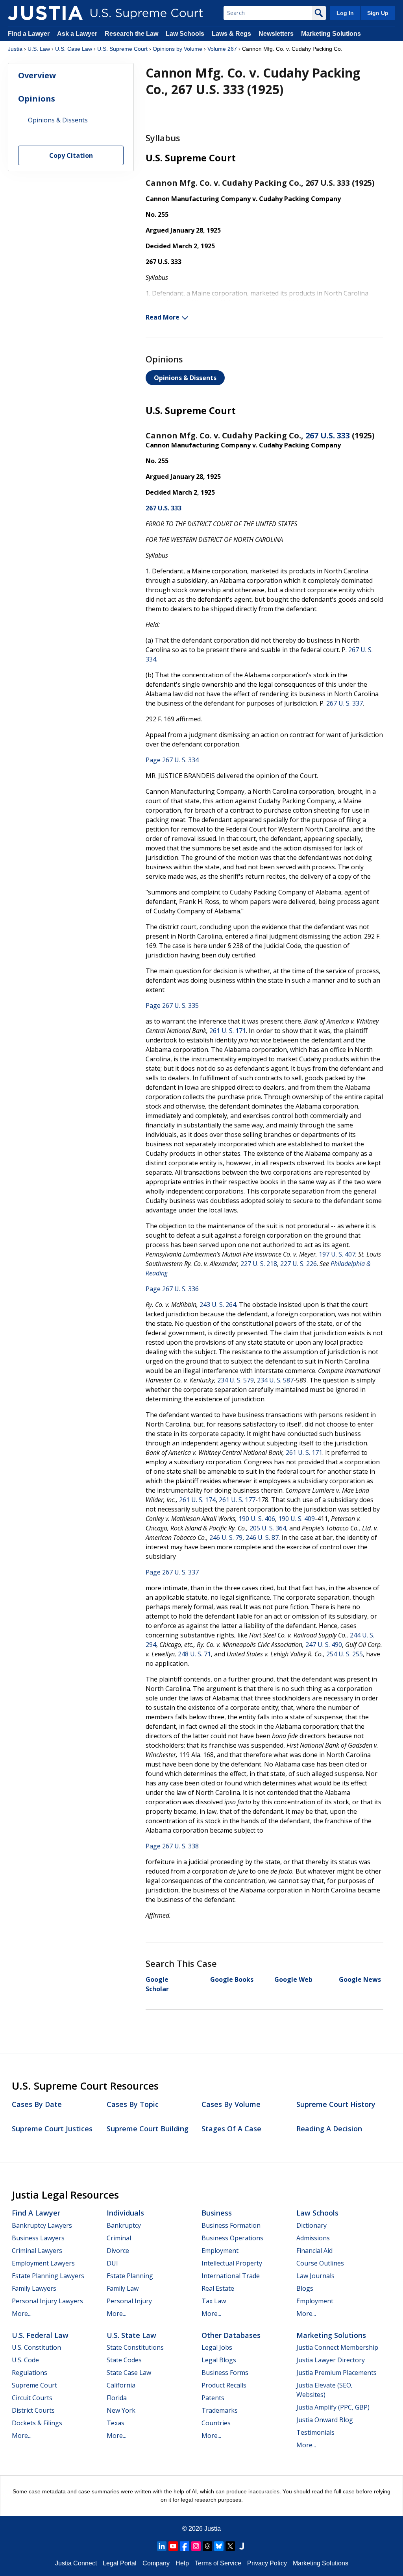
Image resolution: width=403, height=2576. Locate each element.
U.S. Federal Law (40, 2335)
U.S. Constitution (36, 2347)
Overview (37, 75)
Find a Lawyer (29, 34)
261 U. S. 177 (237, 1500)
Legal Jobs (217, 2347)
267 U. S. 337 (345, 703)
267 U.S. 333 (328, 435)
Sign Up (378, 13)
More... (22, 2314)
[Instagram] (196, 2546)
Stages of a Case (231, 2129)
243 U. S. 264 (218, 1305)
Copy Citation (71, 155)
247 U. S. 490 (324, 1645)
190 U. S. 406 (257, 1519)
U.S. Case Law (74, 49)
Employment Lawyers (43, 2263)
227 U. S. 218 (259, 1264)
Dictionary (311, 2225)
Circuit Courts (32, 2398)
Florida (117, 2398)
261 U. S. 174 (197, 1500)
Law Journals (315, 2276)
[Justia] (45, 13)
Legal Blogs (219, 2360)
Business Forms (225, 2373)
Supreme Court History (336, 2104)
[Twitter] (230, 2546)
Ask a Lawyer (78, 34)
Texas (116, 2423)
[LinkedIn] (162, 2546)
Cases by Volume (231, 2104)
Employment (220, 2251)
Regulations (30, 2373)
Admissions (313, 2238)
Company (156, 2563)
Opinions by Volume (177, 49)
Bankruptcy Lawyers (42, 2225)
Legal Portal (120, 2563)
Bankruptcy (124, 2225)
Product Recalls (224, 2385)
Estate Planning (130, 2276)
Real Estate (218, 2288)
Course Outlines (320, 2263)
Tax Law (214, 2301)
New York (121, 2410)
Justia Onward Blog (325, 2420)
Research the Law (131, 34)
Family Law (123, 2288)
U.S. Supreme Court (122, 49)
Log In (345, 13)
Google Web (293, 1979)
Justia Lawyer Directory (331, 2360)
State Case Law (129, 2373)
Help (182, 2563)
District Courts (33, 2410)
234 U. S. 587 (275, 1380)
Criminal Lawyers (37, 2251)
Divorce (118, 2251)
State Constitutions (135, 2347)
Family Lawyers (34, 2288)
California (121, 2385)
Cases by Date (37, 2104)
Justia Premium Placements (336, 2373)
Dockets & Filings (37, 2423)
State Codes (124, 2360)
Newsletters (276, 34)
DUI (112, 2263)
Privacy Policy (267, 2563)
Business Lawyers (38, 2238)
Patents (213, 2398)
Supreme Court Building (148, 2129)
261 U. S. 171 (228, 1031)
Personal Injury (129, 2301)
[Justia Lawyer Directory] (242, 2546)
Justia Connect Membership (337, 2347)
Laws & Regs (231, 34)
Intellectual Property (232, 2263)
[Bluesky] (219, 2546)
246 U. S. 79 (226, 1537)
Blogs (305, 2288)
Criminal (119, 2238)
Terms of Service (218, 2563)
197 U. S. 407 (337, 1254)
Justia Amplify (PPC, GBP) (333, 2407)
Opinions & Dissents (185, 378)
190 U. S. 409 (297, 1519)
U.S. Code (25, 2360)
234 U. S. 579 (236, 1380)
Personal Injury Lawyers (47, 2301)
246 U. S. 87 (262, 1537)
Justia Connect (76, 2563)
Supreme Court (34, 2385)
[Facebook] (185, 2546)
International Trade (231, 2276)
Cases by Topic (133, 2104)
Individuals (125, 2213)
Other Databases (231, 2335)
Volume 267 (222, 49)
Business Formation (231, 2225)
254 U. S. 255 (345, 1654)
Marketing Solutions (331, 34)
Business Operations (232, 2238)
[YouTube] (173, 2546)
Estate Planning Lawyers (48, 2276)
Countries (216, 2423)
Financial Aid (314, 2251)
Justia (15, 49)
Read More (163, 317)
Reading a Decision (329, 2129)
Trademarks (220, 2410)
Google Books (232, 1979)
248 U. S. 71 (194, 1654)
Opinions (37, 99)
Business (217, 2213)
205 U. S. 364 (268, 1528)
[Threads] (207, 2546)
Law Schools (185, 34)
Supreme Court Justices (52, 2129)
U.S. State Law (131, 2335)
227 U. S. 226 (299, 1264)
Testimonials (315, 2432)
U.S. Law (39, 49)
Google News (360, 1979)
